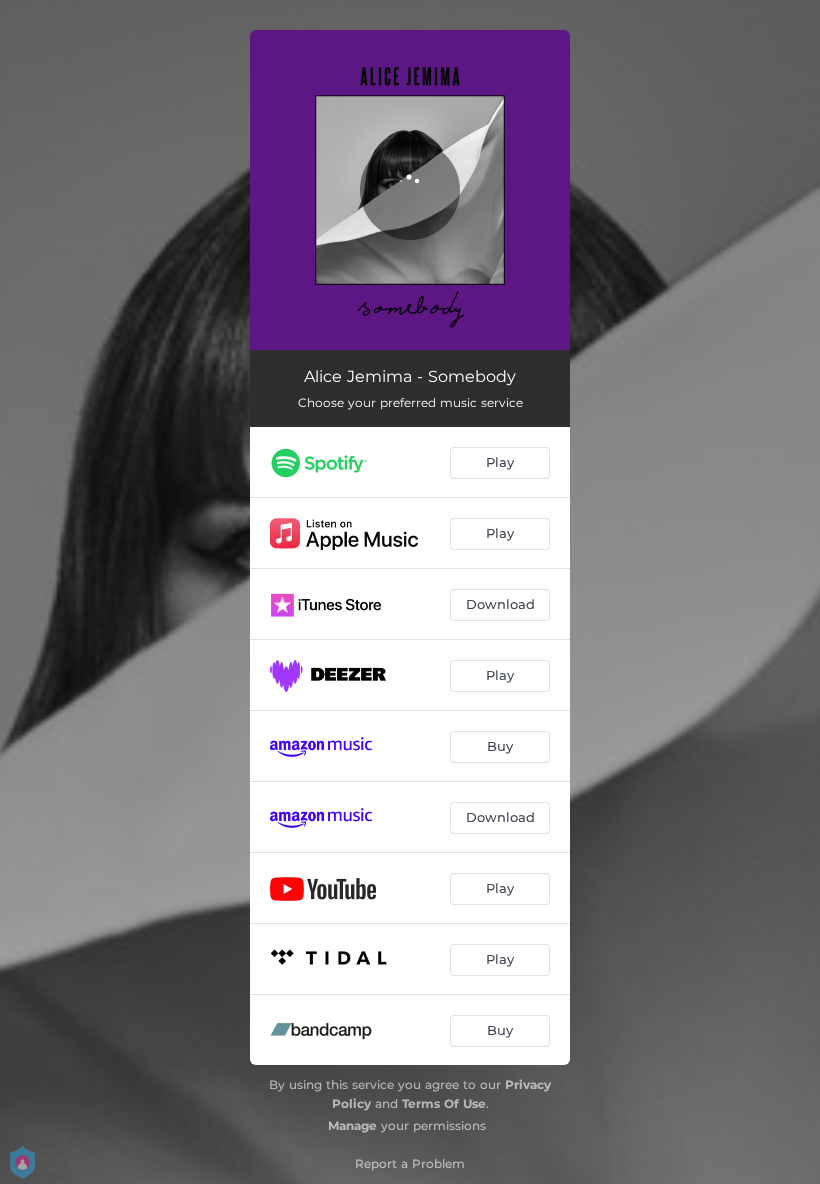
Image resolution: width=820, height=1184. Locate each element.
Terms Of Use (444, 1103)
